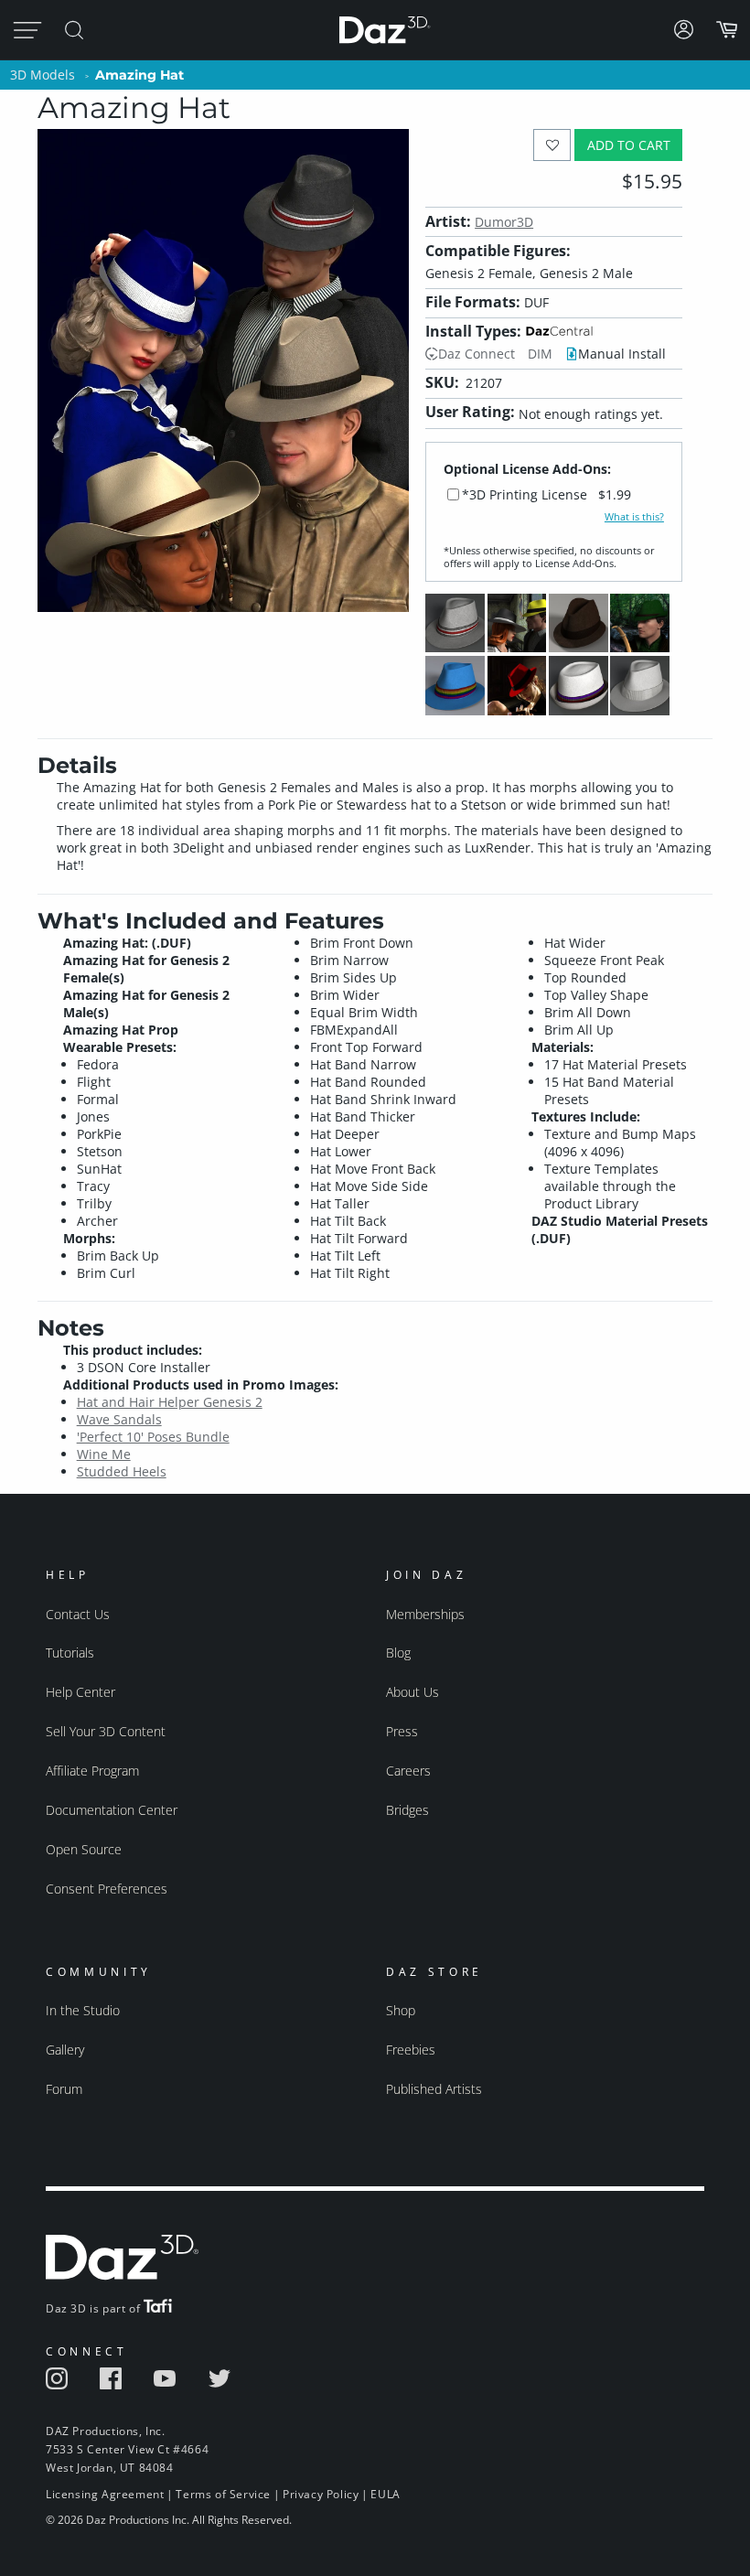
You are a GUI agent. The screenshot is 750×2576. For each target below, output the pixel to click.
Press (402, 1731)
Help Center (80, 1692)
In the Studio (83, 2010)
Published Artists (434, 2089)
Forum (64, 2089)
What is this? (634, 517)
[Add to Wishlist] (552, 145)
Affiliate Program (92, 1771)
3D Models (43, 75)
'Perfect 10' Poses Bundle (153, 1437)
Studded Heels (122, 1471)
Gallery (65, 2050)
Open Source (84, 1849)
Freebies (411, 2050)
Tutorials (70, 1653)
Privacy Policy (321, 2494)
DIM (540, 354)
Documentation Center (112, 1810)
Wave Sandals (119, 1419)
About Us (412, 1692)
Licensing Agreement (105, 2494)
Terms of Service (223, 2494)
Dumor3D (504, 222)
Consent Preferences (107, 1889)
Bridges (407, 1810)
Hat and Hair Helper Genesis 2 (170, 1402)
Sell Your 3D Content (106, 1731)
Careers (408, 1771)
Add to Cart (629, 145)
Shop (401, 2010)
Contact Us (78, 1614)
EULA (385, 2494)
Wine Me (104, 1454)
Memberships (425, 1614)
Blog (398, 1653)
